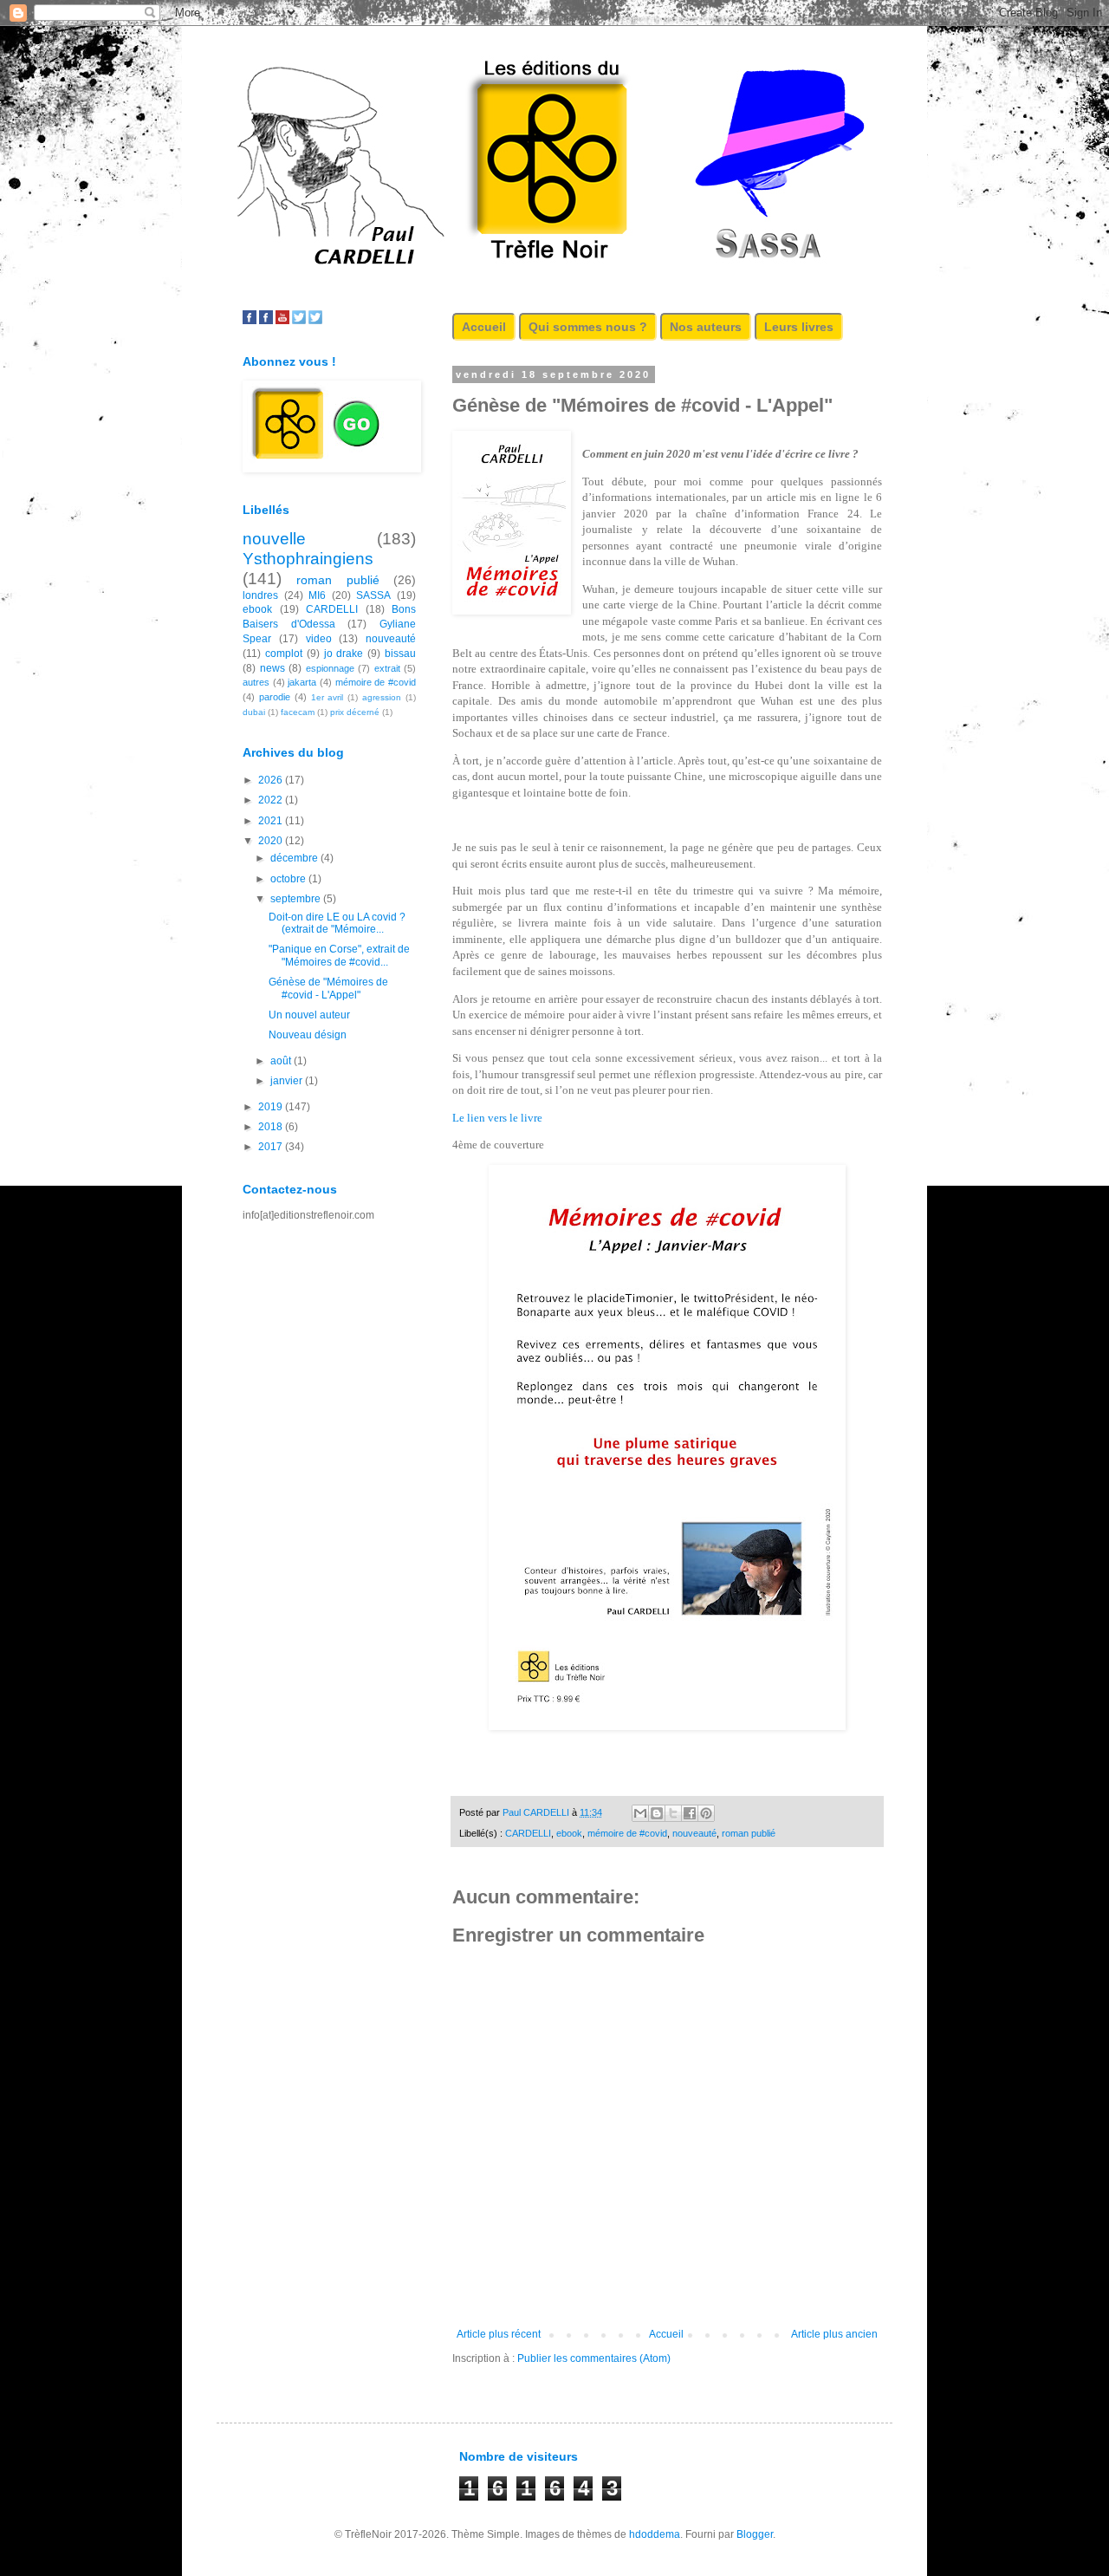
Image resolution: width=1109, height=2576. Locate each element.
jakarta (302, 682)
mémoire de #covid (627, 1833)
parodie (275, 697)
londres (260, 595)
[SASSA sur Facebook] (250, 321)
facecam (298, 712)
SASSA (373, 595)
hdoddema (655, 2534)
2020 (272, 841)
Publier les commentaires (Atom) (594, 2358)
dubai (254, 712)
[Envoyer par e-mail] (640, 1813)
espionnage (330, 668)
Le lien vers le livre (500, 1118)
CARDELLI (528, 1833)
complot (284, 654)
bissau (400, 654)
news (272, 668)
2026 (272, 780)
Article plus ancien (834, 2334)
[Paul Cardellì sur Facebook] (266, 321)
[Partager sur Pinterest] (706, 1813)
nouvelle (274, 539)
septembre (297, 899)
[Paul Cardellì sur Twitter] (315, 321)
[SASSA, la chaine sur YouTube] (282, 321)
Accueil (484, 327)
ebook (569, 1833)
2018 (272, 1127)
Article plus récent (499, 2334)
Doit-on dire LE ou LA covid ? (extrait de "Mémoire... (337, 923)
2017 (272, 1147)
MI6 (317, 595)
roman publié (749, 1833)
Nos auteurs (706, 327)
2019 (272, 1107)
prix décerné (355, 712)
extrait (387, 668)
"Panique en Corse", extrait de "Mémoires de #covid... (339, 955)
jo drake (344, 654)
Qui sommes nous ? (588, 327)
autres (256, 682)
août (282, 1061)
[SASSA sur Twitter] (299, 321)
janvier (288, 1081)
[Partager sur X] (673, 1813)
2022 (272, 800)
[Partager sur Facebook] (690, 1813)
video (319, 639)
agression (382, 697)
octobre (289, 879)
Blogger (755, 2534)
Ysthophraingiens (308, 559)
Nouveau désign (308, 1035)
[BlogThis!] (657, 1813)
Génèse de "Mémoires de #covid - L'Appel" (328, 988)
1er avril (328, 697)
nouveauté (694, 1833)
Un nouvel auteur (309, 1015)
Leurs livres (799, 327)
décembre (295, 858)
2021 (272, 821)
